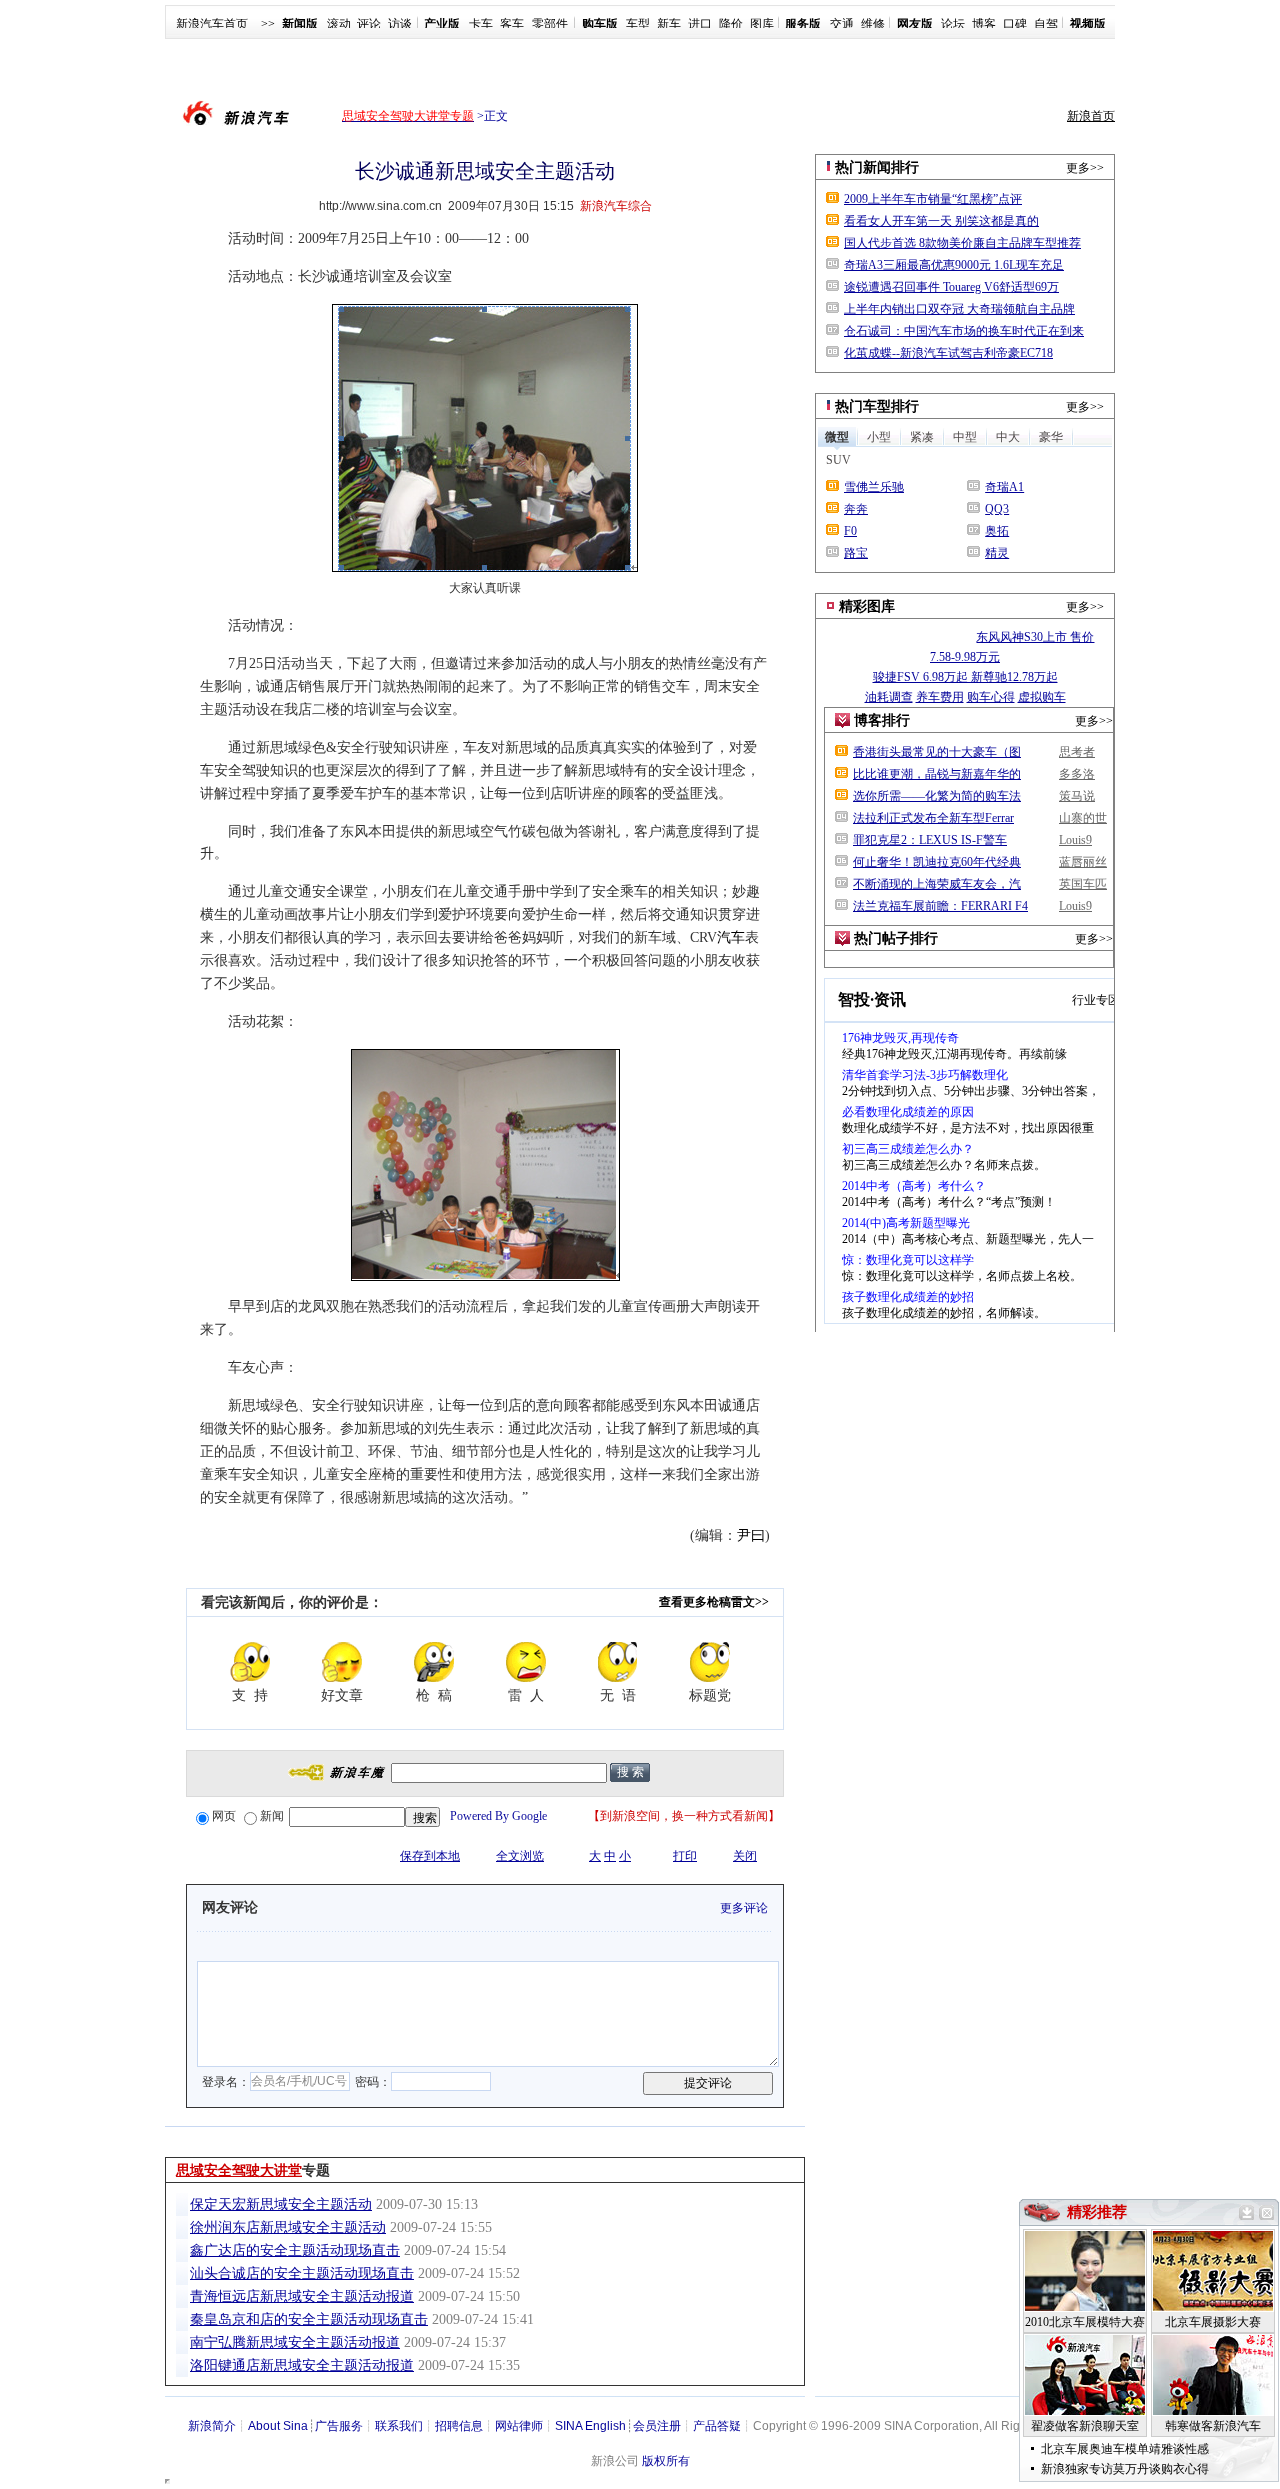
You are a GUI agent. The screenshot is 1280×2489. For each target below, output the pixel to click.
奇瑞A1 (1004, 487)
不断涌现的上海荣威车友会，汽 (937, 884)
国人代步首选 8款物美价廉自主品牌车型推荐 (962, 243)
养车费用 (940, 697)
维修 (873, 24)
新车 (669, 24)
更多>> (1085, 168)
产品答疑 (717, 2426)
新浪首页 (1091, 116)
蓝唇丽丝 (1083, 862)
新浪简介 (212, 2426)
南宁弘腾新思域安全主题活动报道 (295, 2342)
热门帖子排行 (896, 938)
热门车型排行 (877, 406)
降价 (731, 24)
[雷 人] (526, 1662)
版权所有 (666, 2461)
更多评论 (744, 1908)
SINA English (590, 2426)
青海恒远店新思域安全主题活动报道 (302, 2296)
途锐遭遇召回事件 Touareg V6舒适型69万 (951, 287)
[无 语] (618, 1662)
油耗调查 (889, 697)
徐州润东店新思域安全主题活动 (288, 2227)
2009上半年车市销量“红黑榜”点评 (933, 199)
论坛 (953, 24)
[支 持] (250, 1662)
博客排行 (882, 720)
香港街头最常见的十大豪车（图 (937, 752)
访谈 (400, 24)
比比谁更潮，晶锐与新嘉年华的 (937, 774)
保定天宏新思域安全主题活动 (281, 2204)
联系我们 (399, 2426)
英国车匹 (1083, 884)
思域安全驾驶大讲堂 (239, 2170)
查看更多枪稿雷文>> (714, 1602)
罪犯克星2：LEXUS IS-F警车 (930, 840)
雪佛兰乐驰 (874, 487)
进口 (700, 24)
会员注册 (657, 2426)
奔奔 (856, 509)
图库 (762, 24)
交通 (842, 24)
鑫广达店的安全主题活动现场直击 (295, 2250)
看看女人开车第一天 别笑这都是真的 (941, 221)
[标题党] (710, 1662)
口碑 (1015, 24)
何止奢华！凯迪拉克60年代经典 (937, 862)
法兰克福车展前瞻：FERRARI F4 (940, 906)
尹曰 (751, 1535)
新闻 (272, 1816)
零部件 (550, 24)
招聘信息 (459, 2426)
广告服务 (339, 2426)
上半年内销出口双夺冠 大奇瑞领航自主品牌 (959, 309)
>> (268, 24)
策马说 (1077, 796)
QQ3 (997, 509)
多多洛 (1077, 774)
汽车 (731, 937)
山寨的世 (1083, 818)
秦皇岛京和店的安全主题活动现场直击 (309, 2319)
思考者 (1077, 752)
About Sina (278, 2426)
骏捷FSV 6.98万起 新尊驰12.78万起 (965, 677)
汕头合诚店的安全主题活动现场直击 (302, 2273)
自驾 (1046, 24)
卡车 (481, 24)
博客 (984, 24)
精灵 (997, 553)
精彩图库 (867, 606)
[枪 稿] (434, 1662)
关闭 (745, 1856)
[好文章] (342, 1662)
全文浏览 (520, 1856)
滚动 (339, 24)
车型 (638, 24)
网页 (224, 1816)
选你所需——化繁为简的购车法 (937, 796)
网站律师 (519, 2426)
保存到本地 (430, 1856)
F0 (850, 531)
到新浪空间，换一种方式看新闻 (684, 1816)
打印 (685, 1856)
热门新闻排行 (877, 167)
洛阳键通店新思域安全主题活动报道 (302, 2365)
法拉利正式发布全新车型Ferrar (933, 818)
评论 (369, 24)
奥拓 (997, 531)
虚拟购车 (1042, 697)
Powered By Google (498, 1816)
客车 (512, 24)
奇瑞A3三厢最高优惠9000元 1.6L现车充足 (954, 265)
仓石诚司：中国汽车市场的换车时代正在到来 (964, 331)
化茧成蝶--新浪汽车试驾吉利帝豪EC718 (948, 353)
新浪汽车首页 (212, 24)
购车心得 (991, 697)
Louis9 (1075, 840)
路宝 (856, 553)
